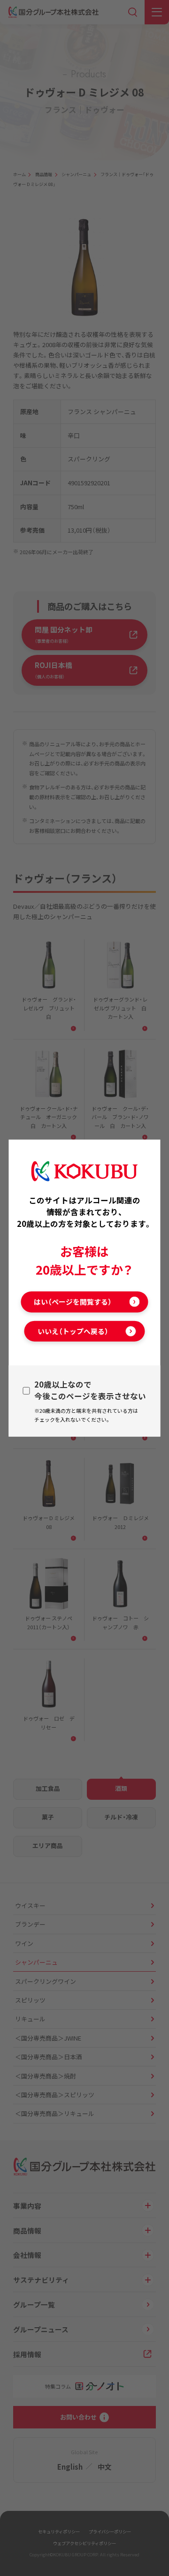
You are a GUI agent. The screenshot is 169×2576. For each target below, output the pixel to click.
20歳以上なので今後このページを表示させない (90, 1390)
